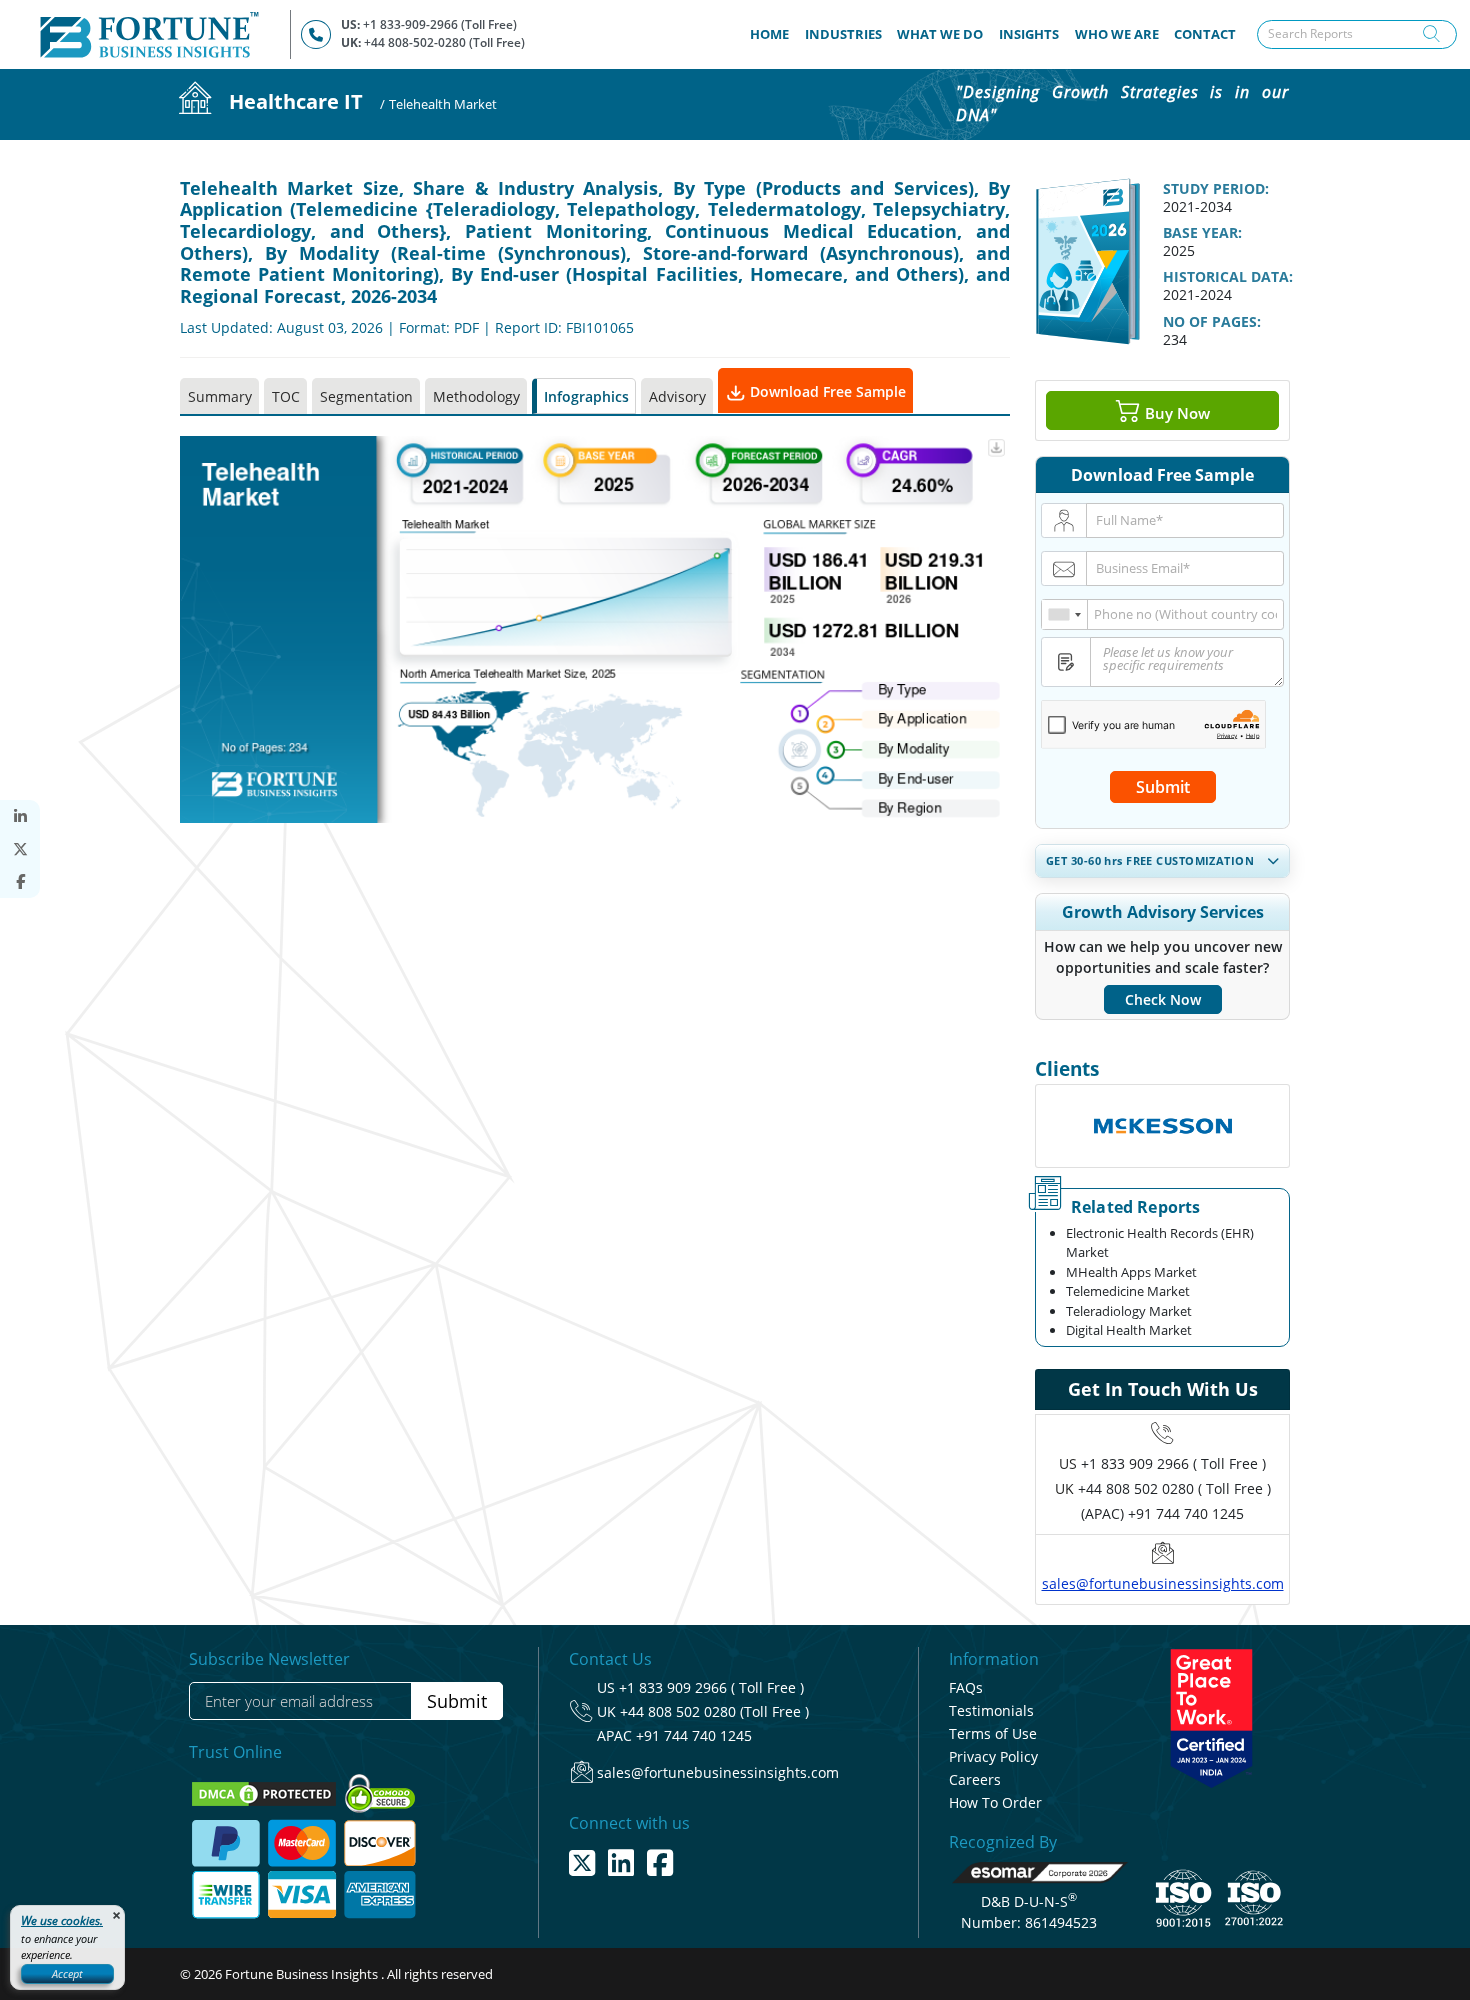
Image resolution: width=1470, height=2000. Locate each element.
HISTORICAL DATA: (1228, 276)
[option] (1162, 1126)
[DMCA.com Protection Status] (265, 1792)
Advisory (677, 396)
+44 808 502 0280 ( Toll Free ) (1174, 1488)
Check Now (1163, 999)
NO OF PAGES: (1212, 321)
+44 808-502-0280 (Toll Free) (444, 42)
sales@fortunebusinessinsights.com (1163, 1583)
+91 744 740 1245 (694, 1735)
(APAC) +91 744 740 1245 (1162, 1513)
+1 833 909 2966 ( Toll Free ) (1173, 1463)
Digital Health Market (1129, 1330)
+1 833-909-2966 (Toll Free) (440, 24)
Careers (975, 1779)
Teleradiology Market (1129, 1311)
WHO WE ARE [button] (1117, 34)
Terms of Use (993, 1733)
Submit (1163, 787)
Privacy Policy (993, 1756)
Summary (220, 396)
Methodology (476, 396)
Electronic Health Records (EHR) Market (1160, 1243)
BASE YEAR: (1202, 232)
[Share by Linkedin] (20, 816)
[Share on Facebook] (20, 881)
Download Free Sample (826, 391)
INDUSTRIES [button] (843, 34)
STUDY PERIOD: (1216, 188)
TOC (286, 396)
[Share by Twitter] (20, 849)
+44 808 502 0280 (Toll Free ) (714, 1711)
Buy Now (1175, 412)
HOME (773, 33)
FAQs (966, 1687)
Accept (67, 1973)
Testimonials (991, 1710)
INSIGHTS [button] (1029, 34)
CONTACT (1205, 34)
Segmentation (366, 396)
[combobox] (1065, 614)
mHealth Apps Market (1131, 1272)
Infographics (586, 396)
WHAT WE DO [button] (940, 34)
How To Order (995, 1802)
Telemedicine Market (1128, 1291)
